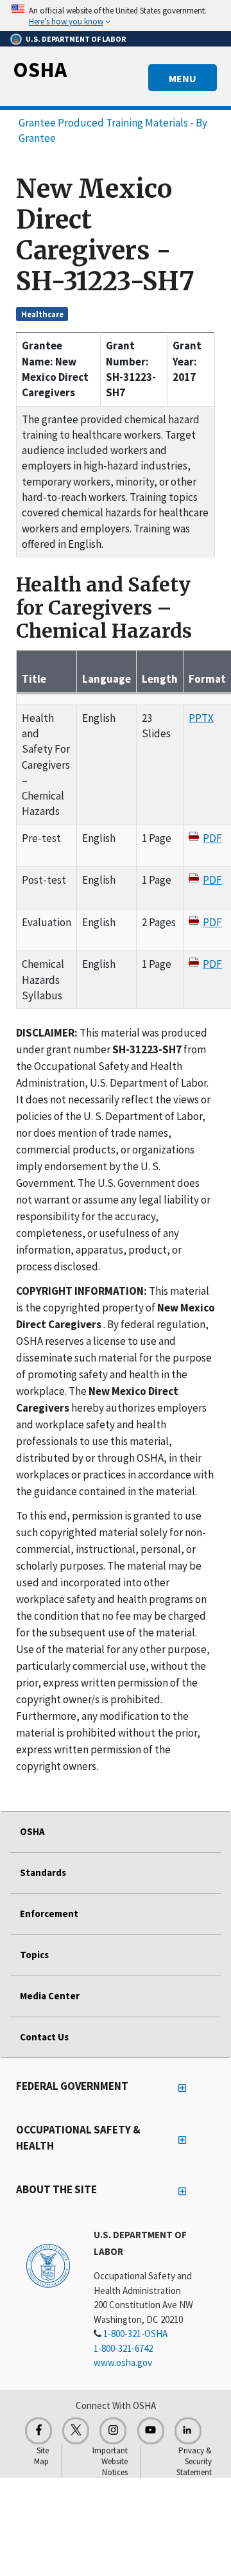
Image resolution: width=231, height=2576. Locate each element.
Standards (43, 1872)
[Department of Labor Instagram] (113, 2431)
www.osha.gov (123, 2362)
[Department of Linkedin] (188, 2431)
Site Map (41, 2456)
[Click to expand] (116, 15)
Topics (34, 1955)
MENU (183, 78)
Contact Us (44, 2037)
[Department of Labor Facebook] (38, 2431)
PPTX (201, 718)
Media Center (50, 1996)
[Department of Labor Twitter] (76, 2431)
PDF (212, 838)
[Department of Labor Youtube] (151, 2431)
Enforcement (49, 1914)
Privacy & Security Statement (194, 2461)
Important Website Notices (110, 2461)
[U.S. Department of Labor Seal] (48, 2265)
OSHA (40, 69)
